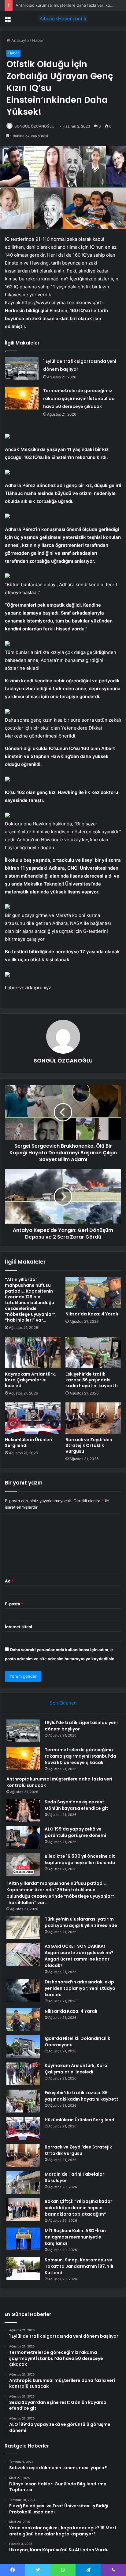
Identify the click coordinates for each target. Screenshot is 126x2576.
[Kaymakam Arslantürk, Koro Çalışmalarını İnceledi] (33, 1353)
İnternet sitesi (19, 1627)
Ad (9, 1581)
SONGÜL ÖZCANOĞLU (34, 126)
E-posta (14, 1604)
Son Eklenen (63, 1703)
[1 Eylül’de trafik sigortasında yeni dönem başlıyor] (22, 369)
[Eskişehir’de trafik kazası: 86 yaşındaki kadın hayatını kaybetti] (93, 1353)
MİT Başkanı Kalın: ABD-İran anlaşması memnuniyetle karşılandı (75, 2237)
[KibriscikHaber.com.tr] (63, 19)
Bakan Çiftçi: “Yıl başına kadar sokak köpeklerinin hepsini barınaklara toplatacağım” (78, 2208)
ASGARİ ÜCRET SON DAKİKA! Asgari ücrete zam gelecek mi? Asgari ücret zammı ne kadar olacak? (79, 1956)
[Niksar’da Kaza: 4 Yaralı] (93, 1292)
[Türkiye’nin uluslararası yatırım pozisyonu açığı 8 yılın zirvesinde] (23, 1927)
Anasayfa (19, 40)
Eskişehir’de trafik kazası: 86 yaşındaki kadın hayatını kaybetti (92, 1380)
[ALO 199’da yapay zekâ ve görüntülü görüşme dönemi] (23, 1837)
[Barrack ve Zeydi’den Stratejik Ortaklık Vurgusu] (93, 1418)
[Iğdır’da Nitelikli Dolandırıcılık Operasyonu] (23, 2047)
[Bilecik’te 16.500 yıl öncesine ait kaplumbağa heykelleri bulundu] (23, 1865)
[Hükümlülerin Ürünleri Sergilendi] (33, 1418)
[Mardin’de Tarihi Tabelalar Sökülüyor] (23, 2183)
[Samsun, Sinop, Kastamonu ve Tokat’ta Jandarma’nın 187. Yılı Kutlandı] (23, 2268)
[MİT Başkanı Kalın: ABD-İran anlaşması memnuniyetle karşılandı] (23, 2239)
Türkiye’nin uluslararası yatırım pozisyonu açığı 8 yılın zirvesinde (81, 1922)
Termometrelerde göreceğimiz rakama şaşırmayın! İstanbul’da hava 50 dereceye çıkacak (79, 399)
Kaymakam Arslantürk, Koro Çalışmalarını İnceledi (30, 1380)
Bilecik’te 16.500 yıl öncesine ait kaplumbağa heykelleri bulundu (80, 1859)
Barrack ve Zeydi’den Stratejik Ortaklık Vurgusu (89, 1445)
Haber (38, 40)
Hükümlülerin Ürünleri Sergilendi (29, 1443)
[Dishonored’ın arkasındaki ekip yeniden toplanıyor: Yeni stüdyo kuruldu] (23, 1990)
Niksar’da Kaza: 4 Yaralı (92, 1314)
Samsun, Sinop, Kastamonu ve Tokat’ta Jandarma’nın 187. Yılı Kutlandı (79, 2266)
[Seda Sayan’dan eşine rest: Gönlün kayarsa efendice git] (23, 1810)
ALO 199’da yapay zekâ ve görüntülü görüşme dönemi (75, 1832)
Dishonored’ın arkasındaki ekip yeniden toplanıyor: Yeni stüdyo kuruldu (80, 1988)
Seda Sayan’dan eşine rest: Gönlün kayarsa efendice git (76, 1805)
